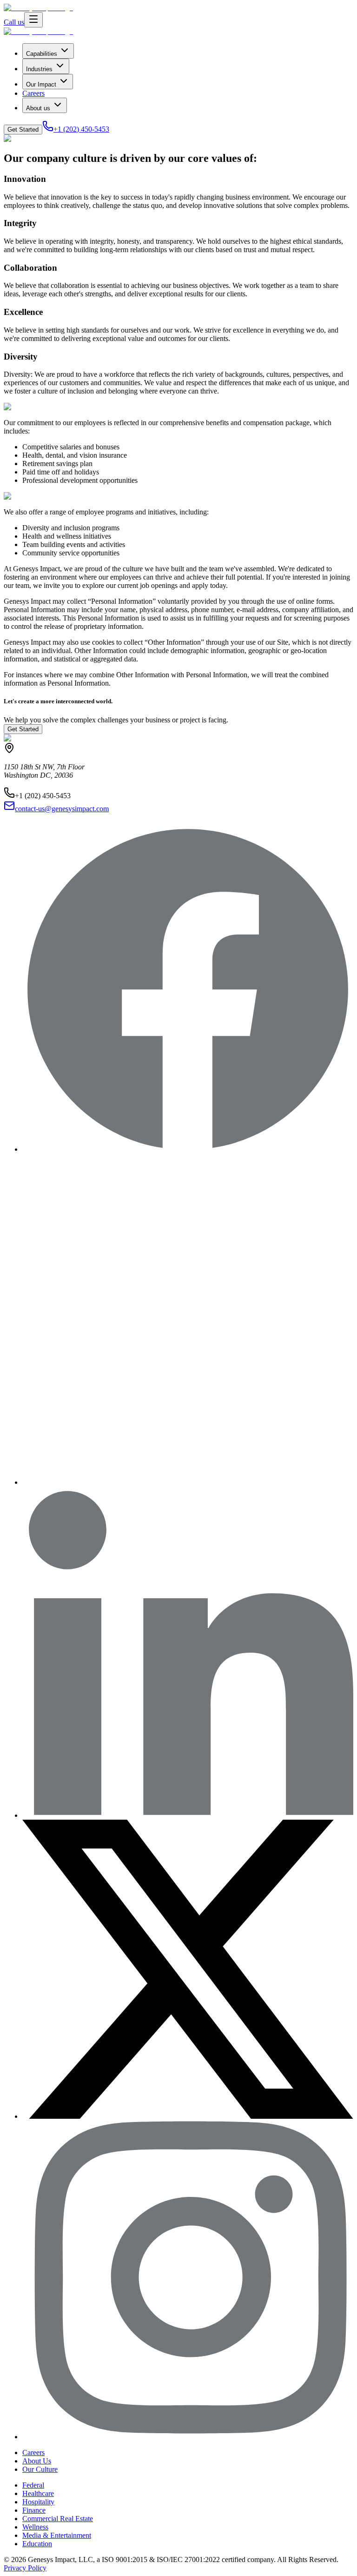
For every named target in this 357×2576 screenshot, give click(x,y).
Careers (33, 93)
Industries (39, 69)
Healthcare (38, 2493)
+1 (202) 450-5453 (81, 129)
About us (38, 108)
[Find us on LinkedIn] (188, 1815)
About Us (37, 2461)
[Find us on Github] (188, 1482)
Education (37, 2544)
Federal (33, 2485)
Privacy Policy (25, 2568)
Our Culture (40, 2469)
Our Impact (41, 84)
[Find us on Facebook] (188, 1149)
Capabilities (42, 54)
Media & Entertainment (57, 2535)
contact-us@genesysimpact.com (62, 809)
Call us (14, 22)
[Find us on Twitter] (188, 2116)
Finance (34, 2510)
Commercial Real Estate (58, 2519)
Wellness (35, 2527)
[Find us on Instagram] (188, 2437)
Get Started (23, 130)
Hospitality (38, 2502)
